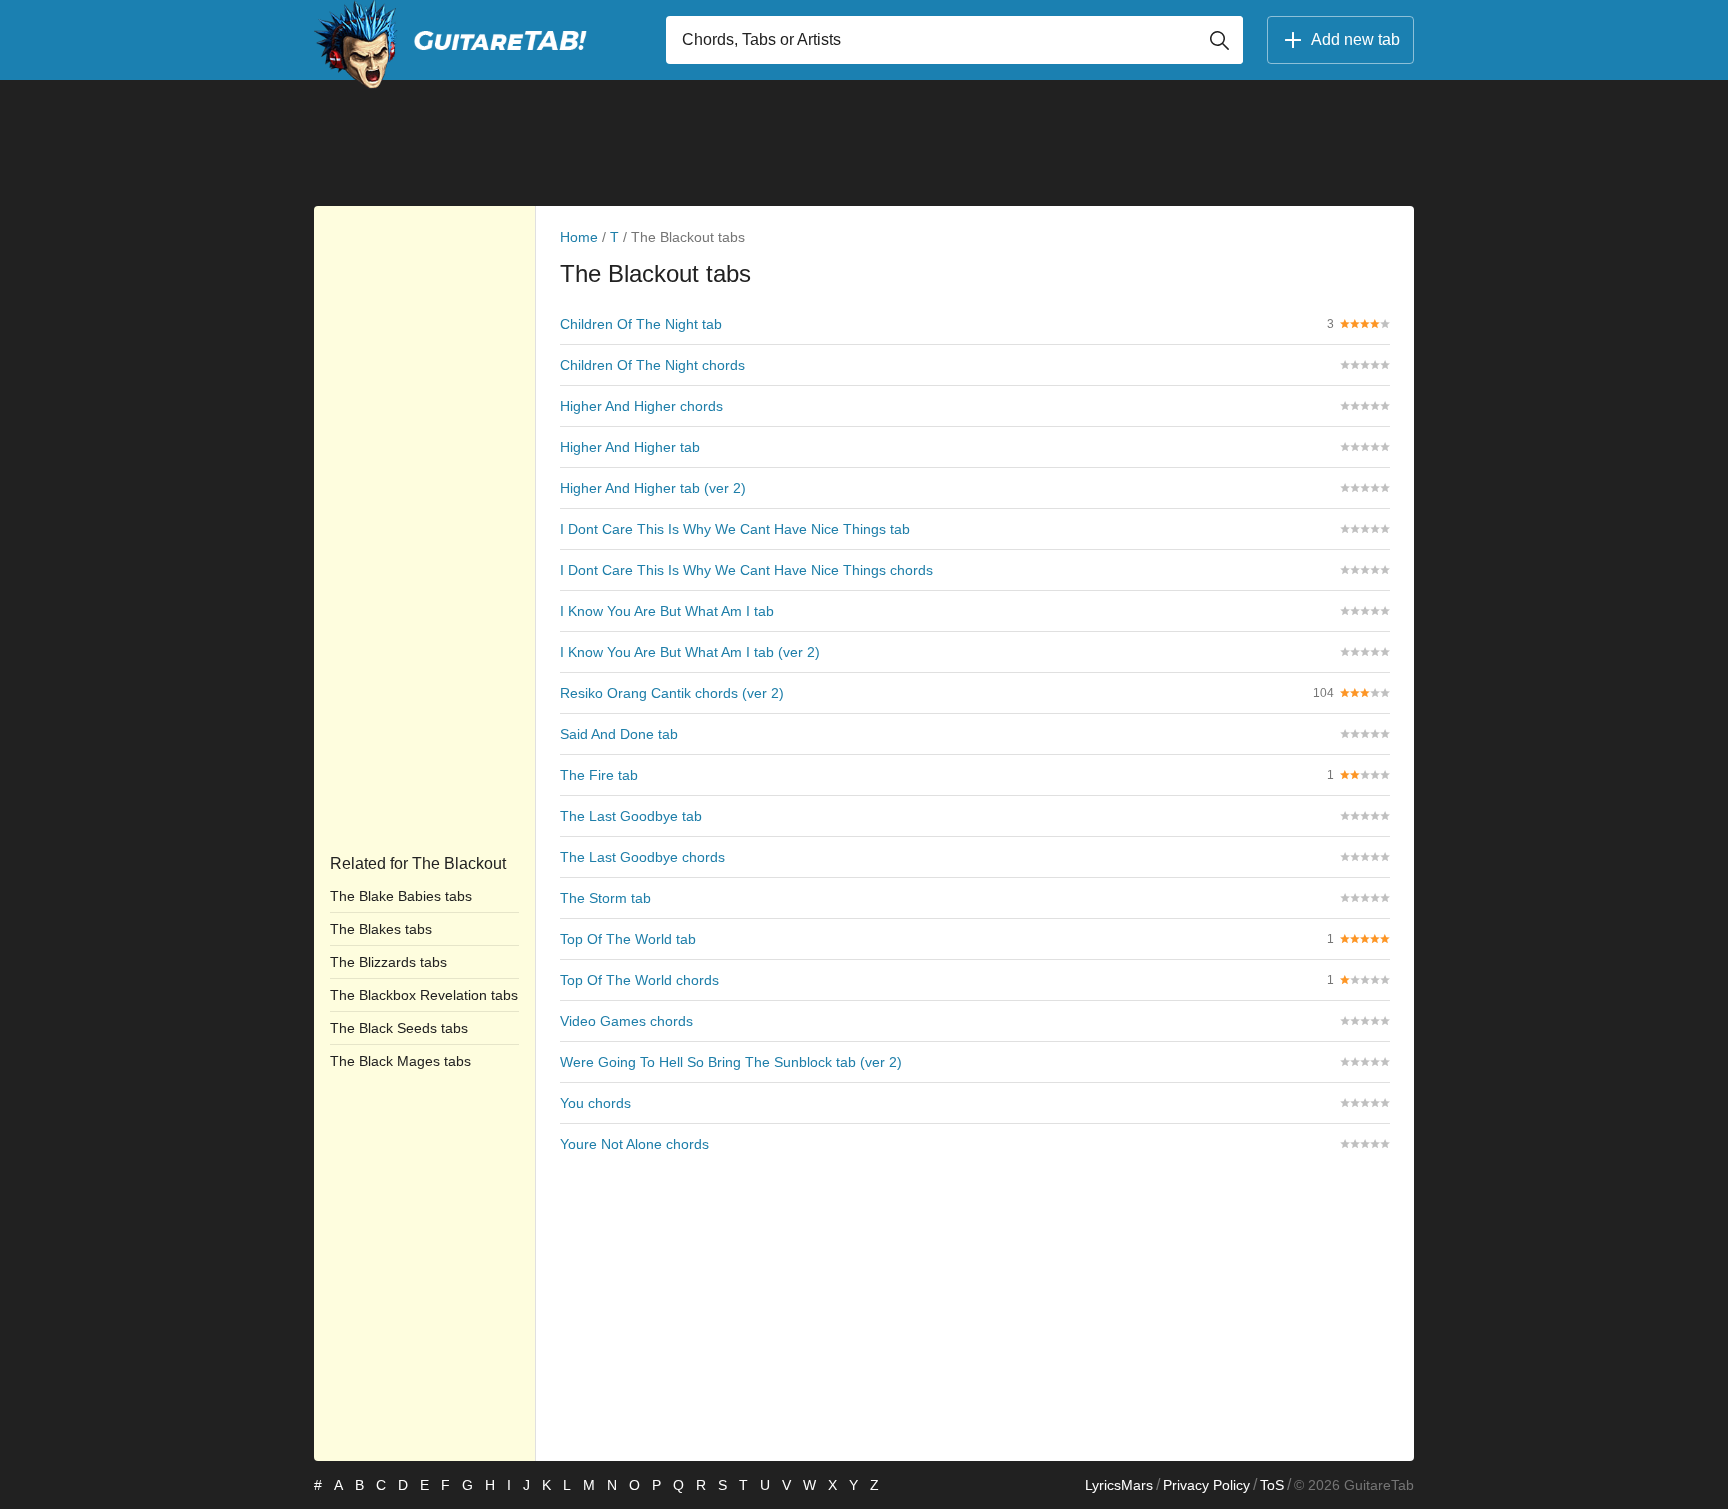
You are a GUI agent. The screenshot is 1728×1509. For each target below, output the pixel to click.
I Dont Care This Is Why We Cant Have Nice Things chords (746, 570)
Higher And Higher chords (641, 406)
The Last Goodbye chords (642, 857)
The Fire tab (599, 775)
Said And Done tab (619, 734)
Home (579, 237)
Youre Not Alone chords (634, 1144)
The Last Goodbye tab (631, 816)
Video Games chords (626, 1021)
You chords (595, 1103)
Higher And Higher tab (630, 447)
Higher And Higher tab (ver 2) (653, 488)
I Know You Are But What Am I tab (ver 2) (690, 652)
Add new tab (1355, 39)
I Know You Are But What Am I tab (667, 611)
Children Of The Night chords (652, 365)
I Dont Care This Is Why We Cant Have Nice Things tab (735, 529)
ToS (1272, 1485)
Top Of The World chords (639, 980)
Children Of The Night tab (641, 324)
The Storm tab (605, 898)
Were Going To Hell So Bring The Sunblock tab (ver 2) (731, 1062)
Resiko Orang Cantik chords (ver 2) (672, 693)
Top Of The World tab (628, 939)
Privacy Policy (1206, 1485)
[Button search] (1219, 40)
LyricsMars (1119, 1485)
